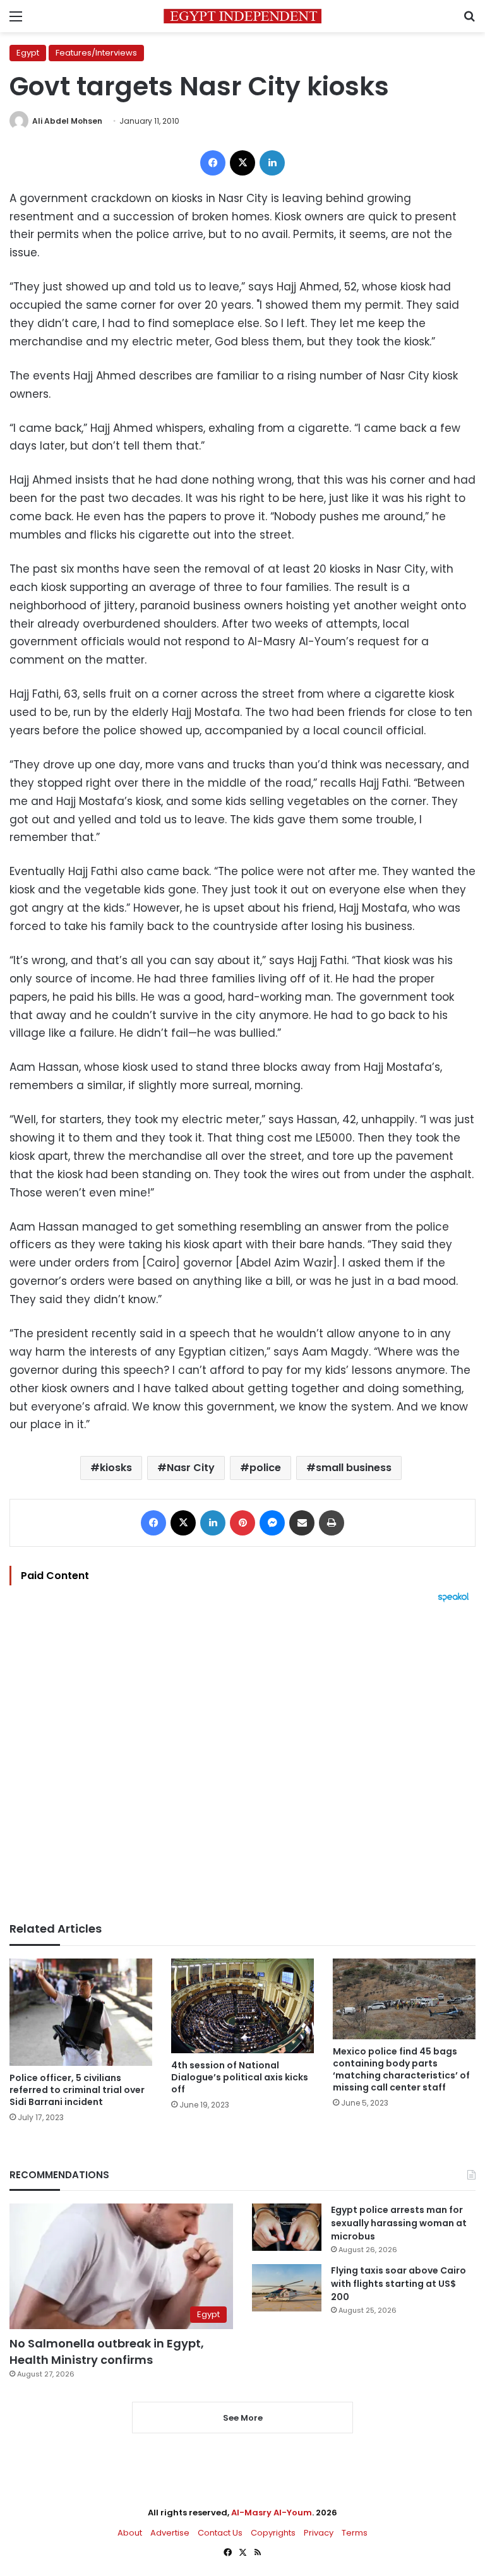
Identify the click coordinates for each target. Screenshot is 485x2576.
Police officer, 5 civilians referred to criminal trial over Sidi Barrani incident (77, 2090)
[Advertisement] (242, 1762)
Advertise (170, 2533)
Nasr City (191, 1468)
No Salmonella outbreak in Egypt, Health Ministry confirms (107, 2351)
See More (243, 2418)
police (265, 1468)
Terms (355, 2533)
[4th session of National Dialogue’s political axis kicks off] (242, 2006)
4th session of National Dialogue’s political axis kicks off (240, 2077)
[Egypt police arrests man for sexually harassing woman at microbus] (287, 2227)
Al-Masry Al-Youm (272, 2513)
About (130, 2533)
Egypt (28, 53)
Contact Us (220, 2533)
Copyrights (273, 2533)
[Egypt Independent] (242, 16)
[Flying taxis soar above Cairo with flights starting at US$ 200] (287, 2288)
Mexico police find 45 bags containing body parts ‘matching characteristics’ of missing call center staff (401, 2069)
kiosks (116, 1468)
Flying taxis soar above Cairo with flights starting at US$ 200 (398, 2284)
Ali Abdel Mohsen (67, 121)
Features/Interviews (96, 53)
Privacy (319, 2533)
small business (354, 1468)
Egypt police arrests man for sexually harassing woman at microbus (399, 2223)
